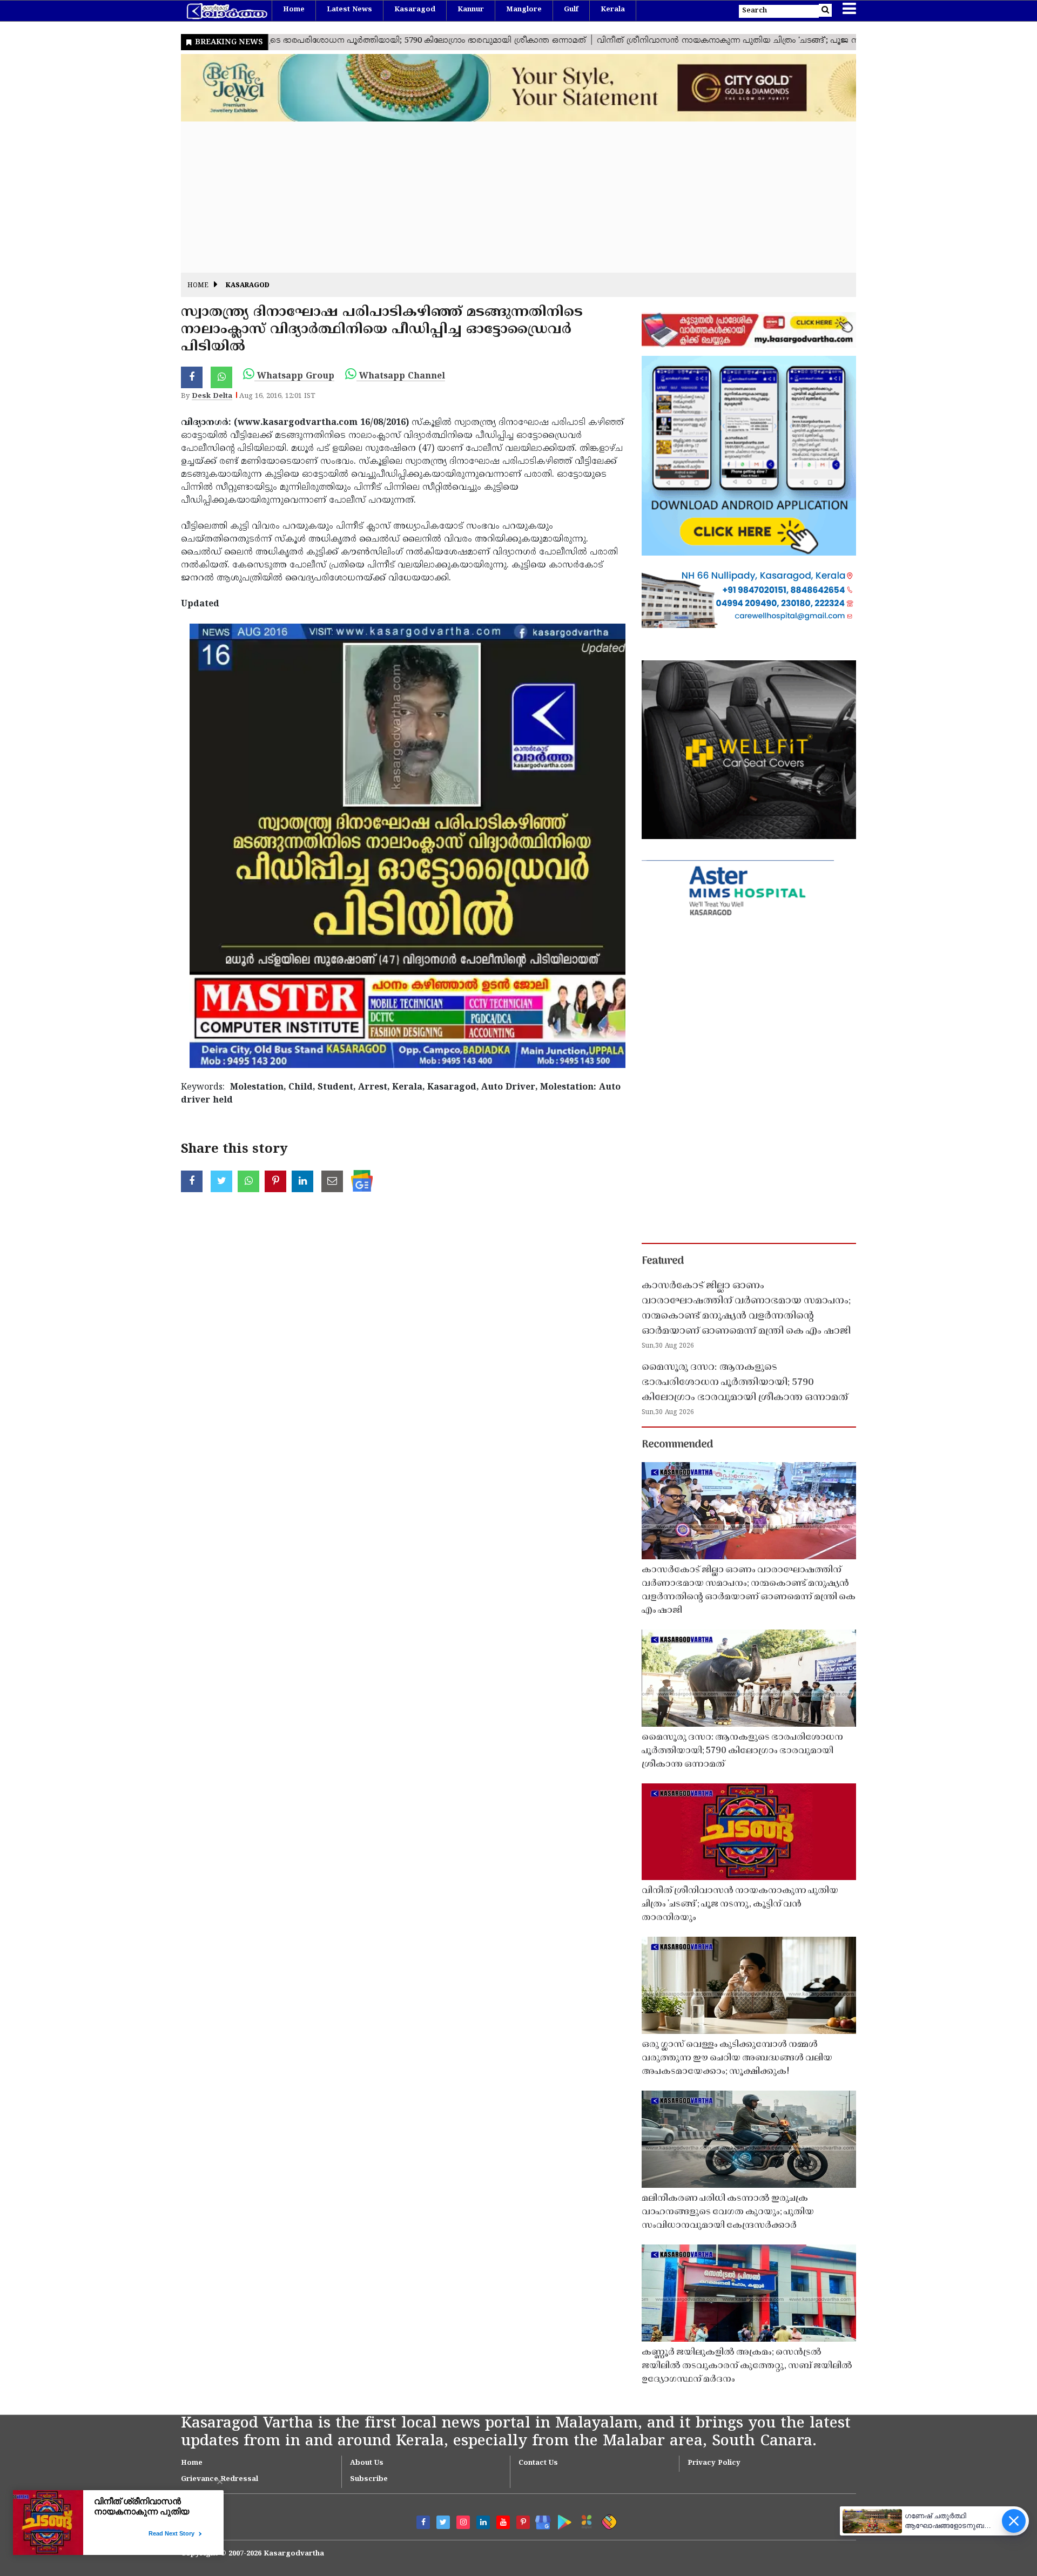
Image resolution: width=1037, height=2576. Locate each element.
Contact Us (538, 2463)
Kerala (613, 10)
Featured (663, 1261)
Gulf (571, 10)
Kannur (471, 10)
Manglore (524, 10)
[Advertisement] (505, 197)
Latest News (349, 10)
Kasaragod (415, 10)
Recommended (677, 1445)
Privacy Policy (714, 2463)
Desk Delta (212, 396)
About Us (367, 2463)
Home (294, 10)
